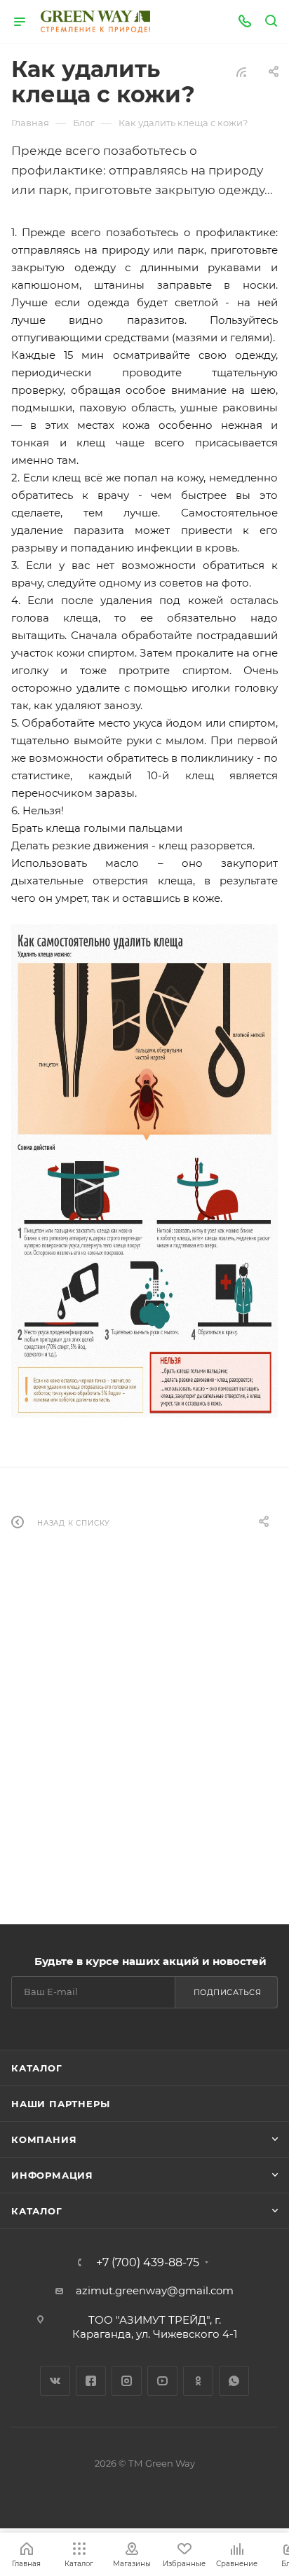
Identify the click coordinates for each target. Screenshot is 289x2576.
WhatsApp (234, 2381)
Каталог (37, 2068)
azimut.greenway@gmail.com (155, 2290)
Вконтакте (55, 2381)
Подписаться (228, 1992)
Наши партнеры (60, 2104)
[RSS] (241, 72)
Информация (52, 2175)
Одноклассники (198, 2381)
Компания (44, 2139)
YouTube (162, 2381)
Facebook (91, 2381)
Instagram (127, 2381)
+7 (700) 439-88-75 (148, 2263)
